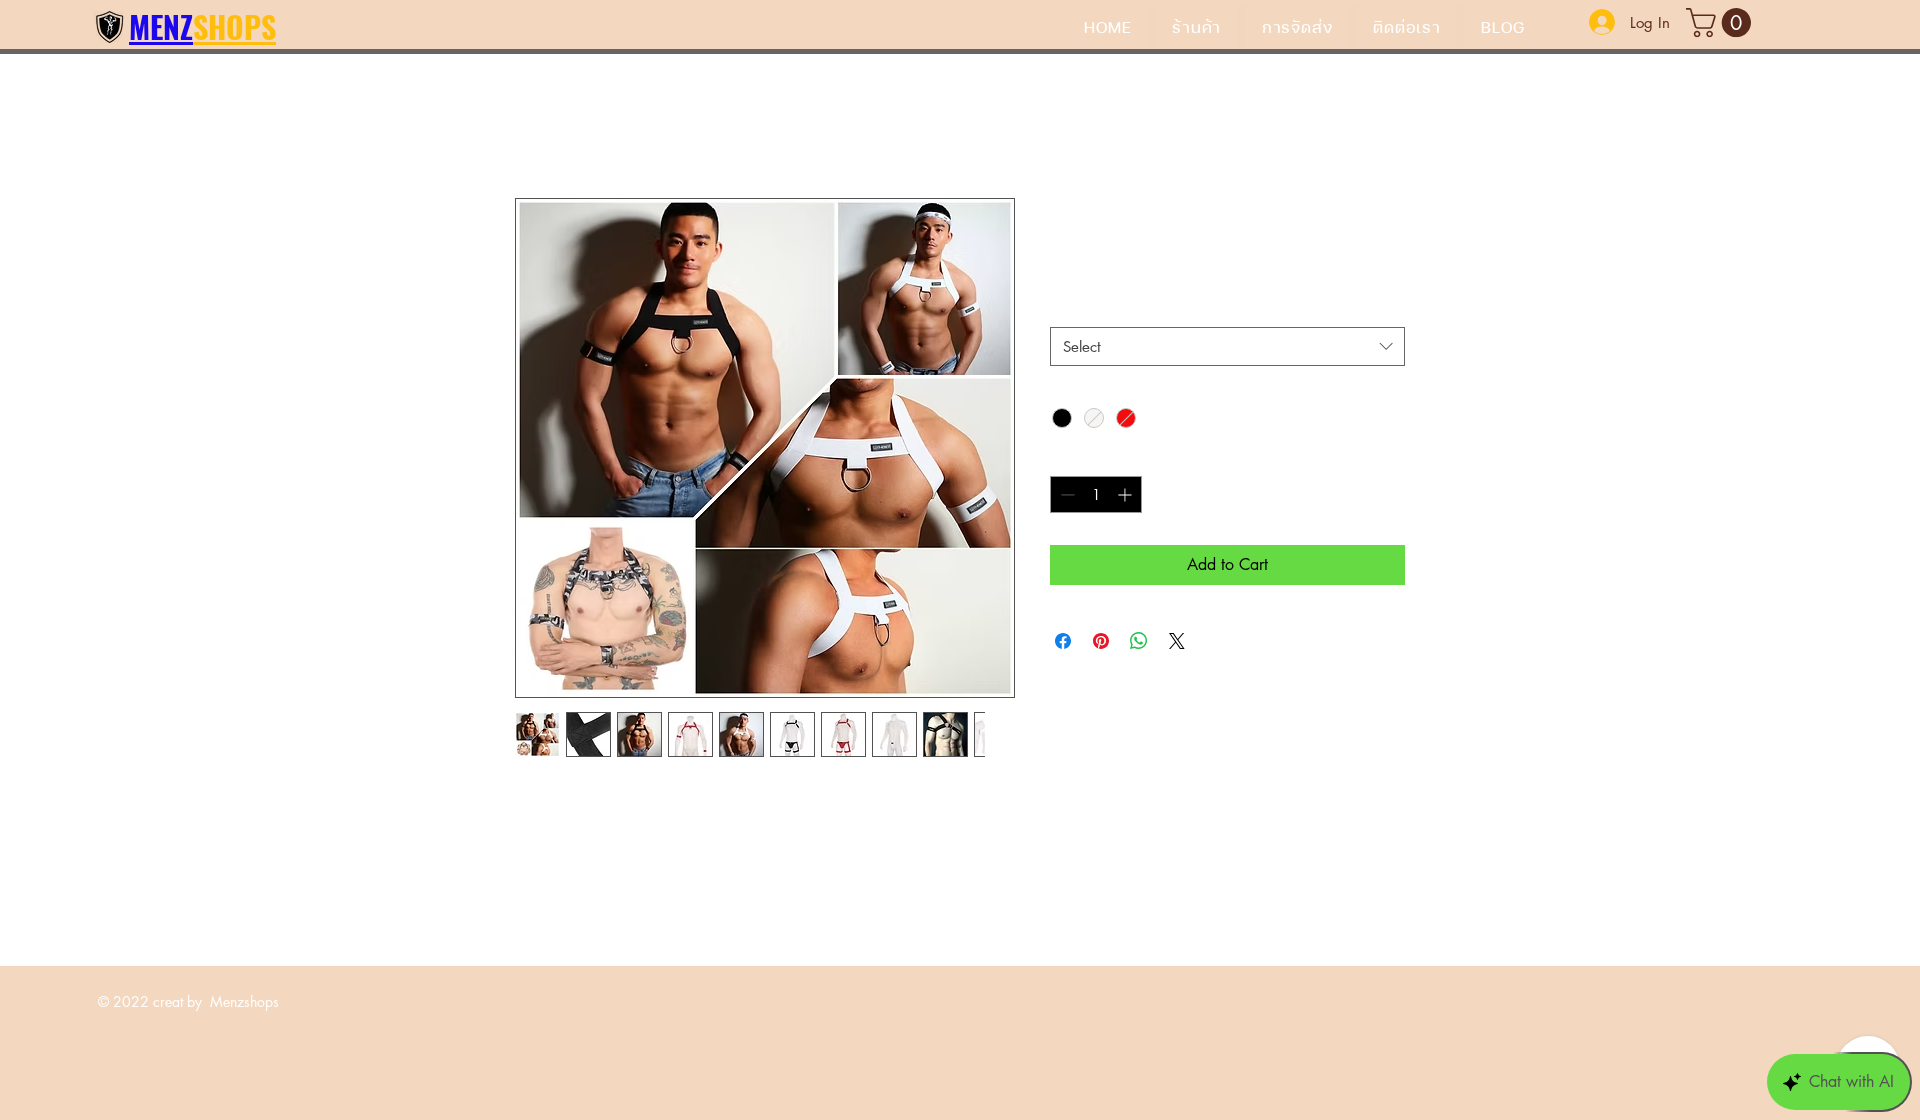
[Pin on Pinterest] (1101, 641)
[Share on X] (1177, 641)
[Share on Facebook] (1063, 641)
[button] (1722, 22)
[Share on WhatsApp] (1139, 641)
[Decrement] (1065, 494)
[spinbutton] (1096, 494)
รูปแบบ (1078, 309)
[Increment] (1126, 494)
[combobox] (1227, 346)
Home (535, 125)
